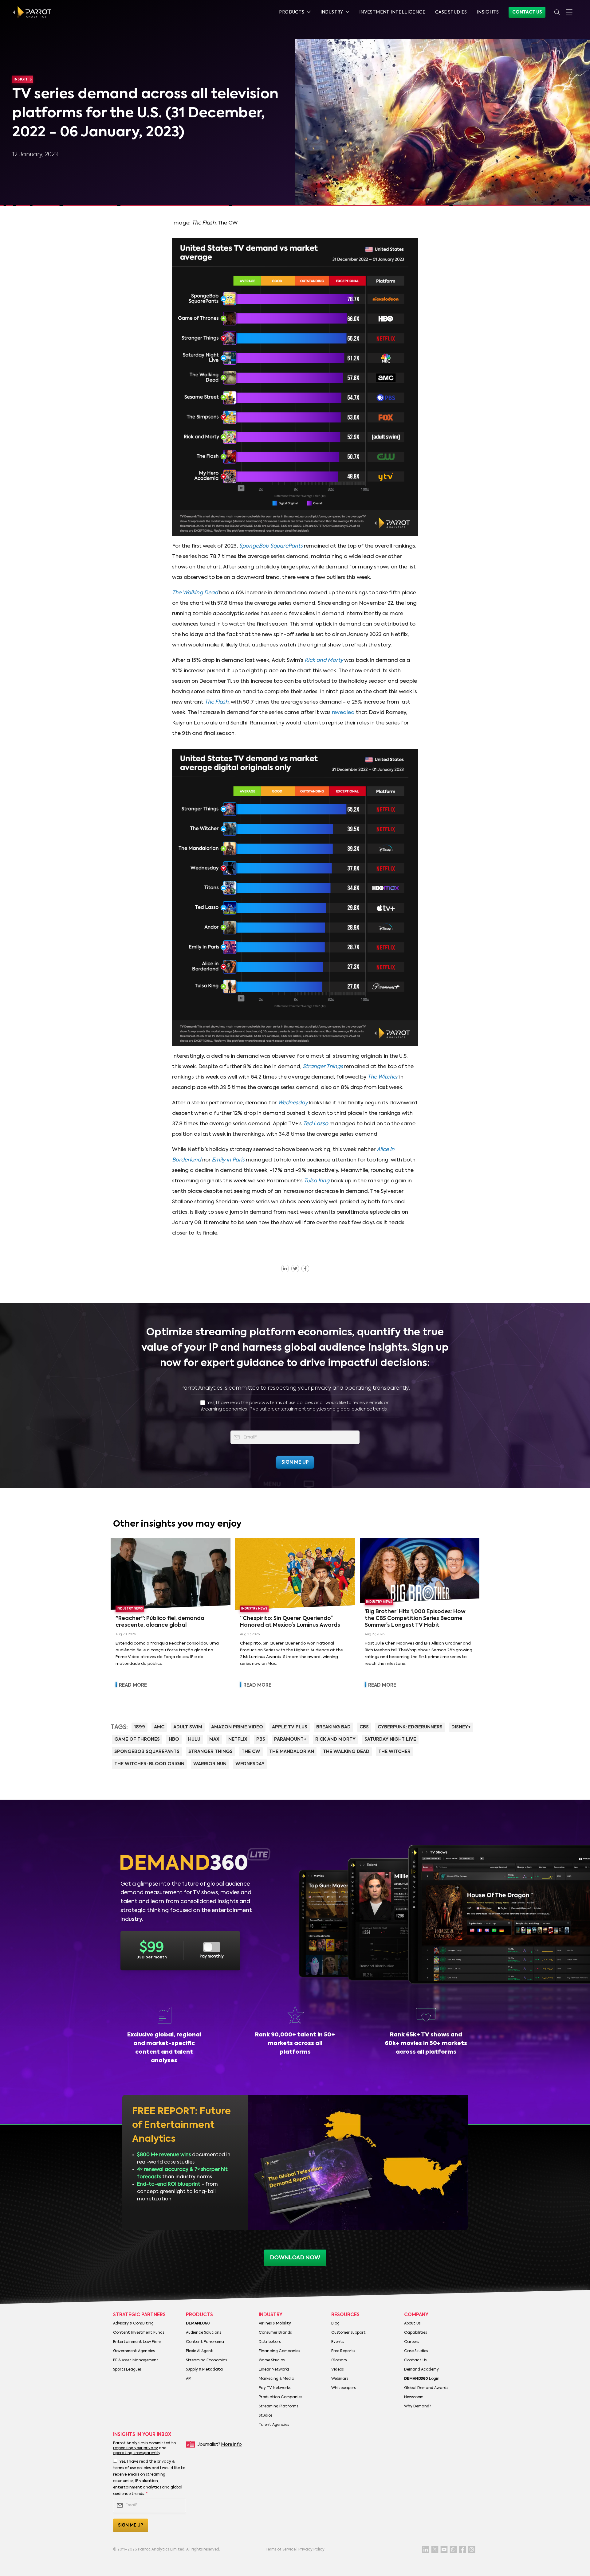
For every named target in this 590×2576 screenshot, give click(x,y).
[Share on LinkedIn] (285, 1268)
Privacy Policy (311, 2550)
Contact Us (527, 12)
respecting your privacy (299, 1388)
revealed (343, 713)
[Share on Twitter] (295, 1268)
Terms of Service (281, 2550)
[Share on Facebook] (305, 1268)
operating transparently (377, 1388)
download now (295, 2258)
